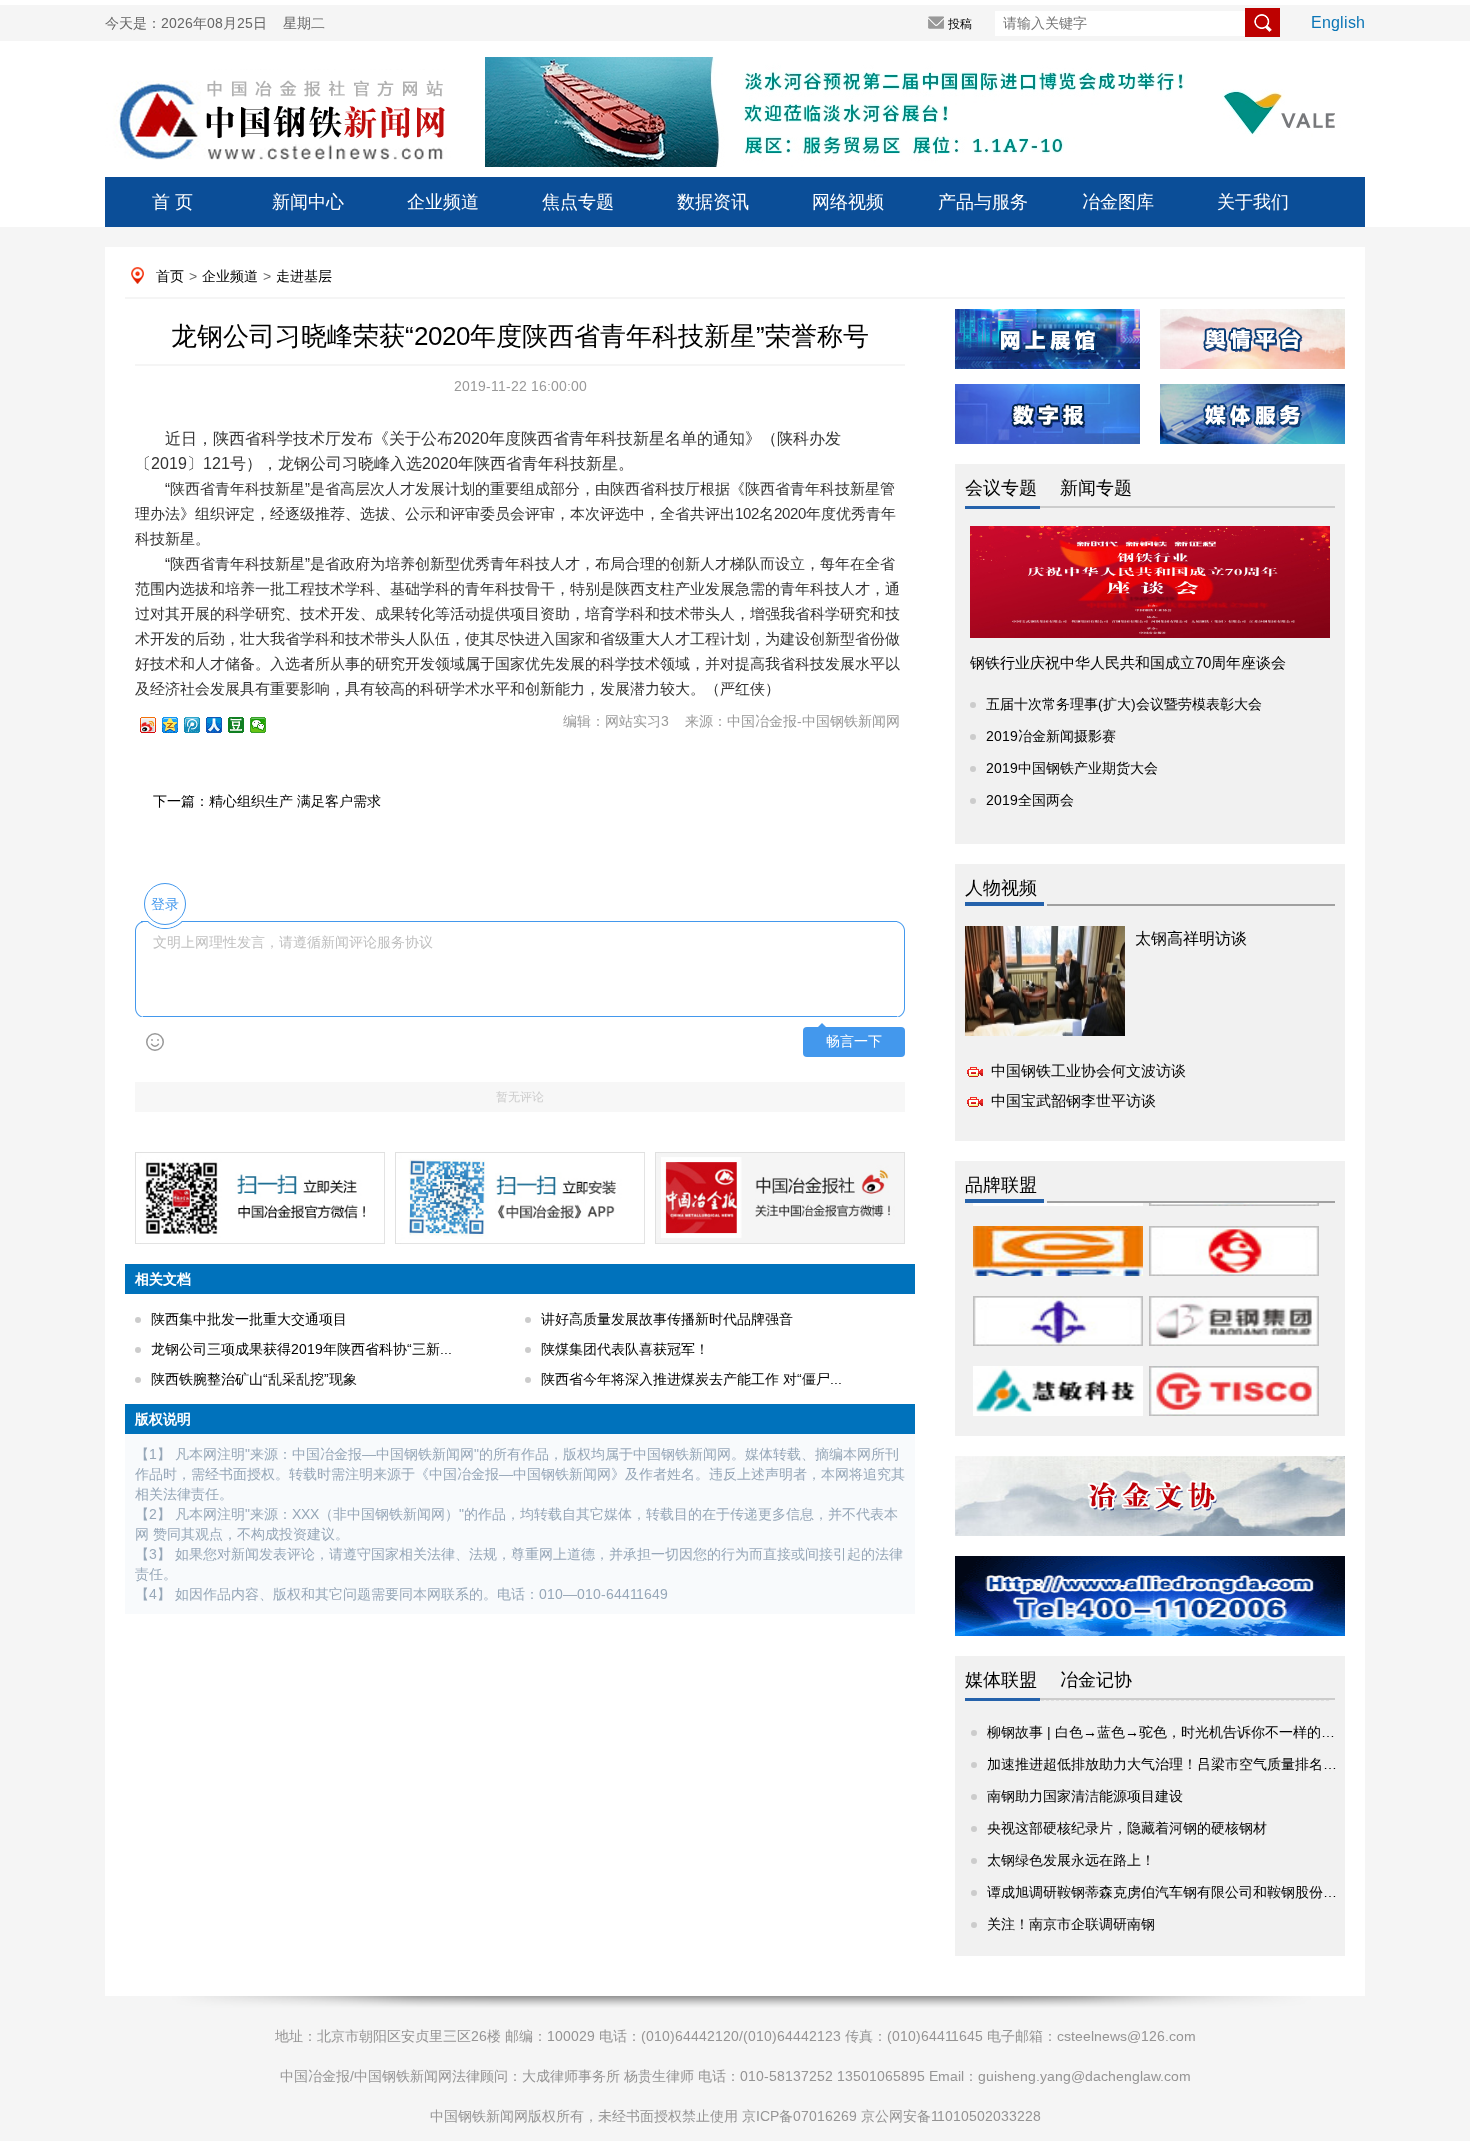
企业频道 (443, 202)
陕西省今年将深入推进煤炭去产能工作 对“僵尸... (691, 1379)
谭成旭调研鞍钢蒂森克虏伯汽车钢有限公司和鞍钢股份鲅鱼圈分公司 (1197, 1892)
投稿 (960, 24)
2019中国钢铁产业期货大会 (1072, 768)
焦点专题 (578, 202)
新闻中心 (308, 202)
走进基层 (304, 276)
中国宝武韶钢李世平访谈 (1073, 1100)
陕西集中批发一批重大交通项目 (249, 1319)
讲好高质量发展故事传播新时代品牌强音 (667, 1319)
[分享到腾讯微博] (201, 725)
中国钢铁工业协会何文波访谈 (1088, 1070)
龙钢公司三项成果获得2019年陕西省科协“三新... (301, 1349)
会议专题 (1001, 488)
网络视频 (848, 202)
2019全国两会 (1030, 800)
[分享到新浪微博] (157, 725)
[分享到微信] (267, 725)
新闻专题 (1096, 488)
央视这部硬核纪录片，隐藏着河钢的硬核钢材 (1127, 1828)
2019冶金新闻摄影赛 (1051, 736)
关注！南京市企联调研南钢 (1071, 1924)
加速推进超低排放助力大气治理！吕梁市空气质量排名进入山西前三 (1197, 1764)
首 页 (172, 202)
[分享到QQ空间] (179, 725)
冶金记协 (1096, 1680)
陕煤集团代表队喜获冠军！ (625, 1349)
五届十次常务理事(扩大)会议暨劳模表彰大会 (1124, 704)
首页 (170, 276)
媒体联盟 (1001, 1680)
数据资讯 (713, 202)
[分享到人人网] (223, 725)
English (1338, 22)
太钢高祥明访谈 (1191, 938)
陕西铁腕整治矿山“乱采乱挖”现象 (254, 1379)
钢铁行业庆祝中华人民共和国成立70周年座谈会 (1128, 662)
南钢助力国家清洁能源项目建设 (1085, 1796)
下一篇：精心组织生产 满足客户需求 (267, 801)
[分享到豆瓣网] (245, 725)
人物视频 (1001, 888)
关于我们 (1253, 202)
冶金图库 (1118, 202)
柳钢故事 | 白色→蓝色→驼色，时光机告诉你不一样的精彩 (1168, 1732)
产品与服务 (983, 202)
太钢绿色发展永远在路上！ (1071, 1860)
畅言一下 (854, 1041)
